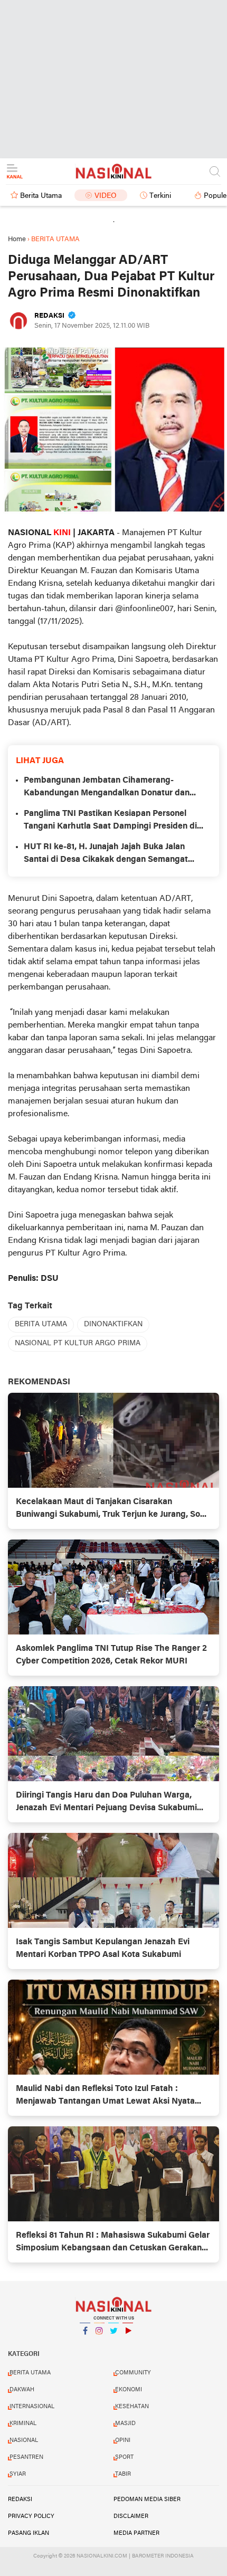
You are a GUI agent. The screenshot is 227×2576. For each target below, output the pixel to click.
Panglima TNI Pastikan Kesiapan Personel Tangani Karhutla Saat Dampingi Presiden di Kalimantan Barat (110, 821)
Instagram (99, 2344)
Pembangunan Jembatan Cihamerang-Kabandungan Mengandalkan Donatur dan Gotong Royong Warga (107, 788)
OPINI (123, 2440)
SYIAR (18, 2474)
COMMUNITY (133, 2373)
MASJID (125, 2423)
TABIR (123, 2474)
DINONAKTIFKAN (113, 1324)
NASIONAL (24, 2440)
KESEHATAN (132, 2407)
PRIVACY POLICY (31, 2516)
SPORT (124, 2457)
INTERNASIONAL (32, 2407)
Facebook (85, 2344)
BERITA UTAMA (41, 1324)
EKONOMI (129, 2390)
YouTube (128, 2344)
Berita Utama (41, 196)
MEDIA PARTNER (136, 2533)
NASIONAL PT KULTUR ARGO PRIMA (78, 1343)
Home (17, 239)
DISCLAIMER (131, 2516)
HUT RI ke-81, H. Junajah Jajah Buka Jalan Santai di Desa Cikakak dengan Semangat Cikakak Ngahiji (106, 854)
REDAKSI (20, 2499)
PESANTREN (26, 2457)
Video (106, 196)
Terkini (160, 196)
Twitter (113, 2344)
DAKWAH (22, 2390)
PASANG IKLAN (29, 2533)
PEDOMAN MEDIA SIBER (147, 2499)
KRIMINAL (23, 2423)
